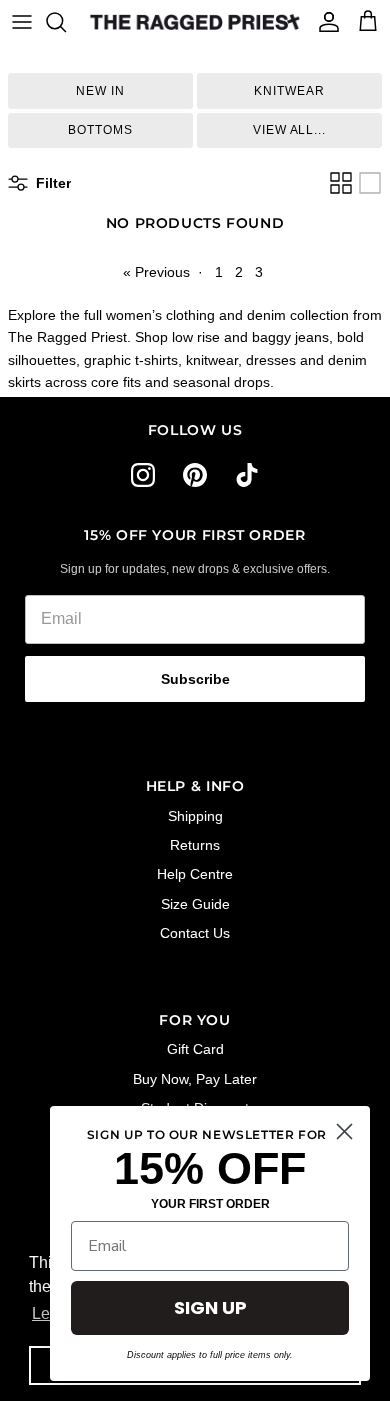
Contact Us (195, 933)
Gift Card (195, 1049)
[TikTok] (247, 475)
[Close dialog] (344, 1131)
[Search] (66, 22)
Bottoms (100, 130)
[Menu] (22, 22)
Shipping (195, 816)
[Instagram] (143, 475)
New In (100, 91)
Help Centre (195, 874)
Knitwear (289, 91)
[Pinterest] (195, 475)
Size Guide (195, 904)
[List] (370, 183)
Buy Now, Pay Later (195, 1079)
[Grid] (341, 183)
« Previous (156, 272)
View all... (290, 130)
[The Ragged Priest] (195, 22)
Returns (195, 845)
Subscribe (195, 679)
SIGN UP (210, 1307)
